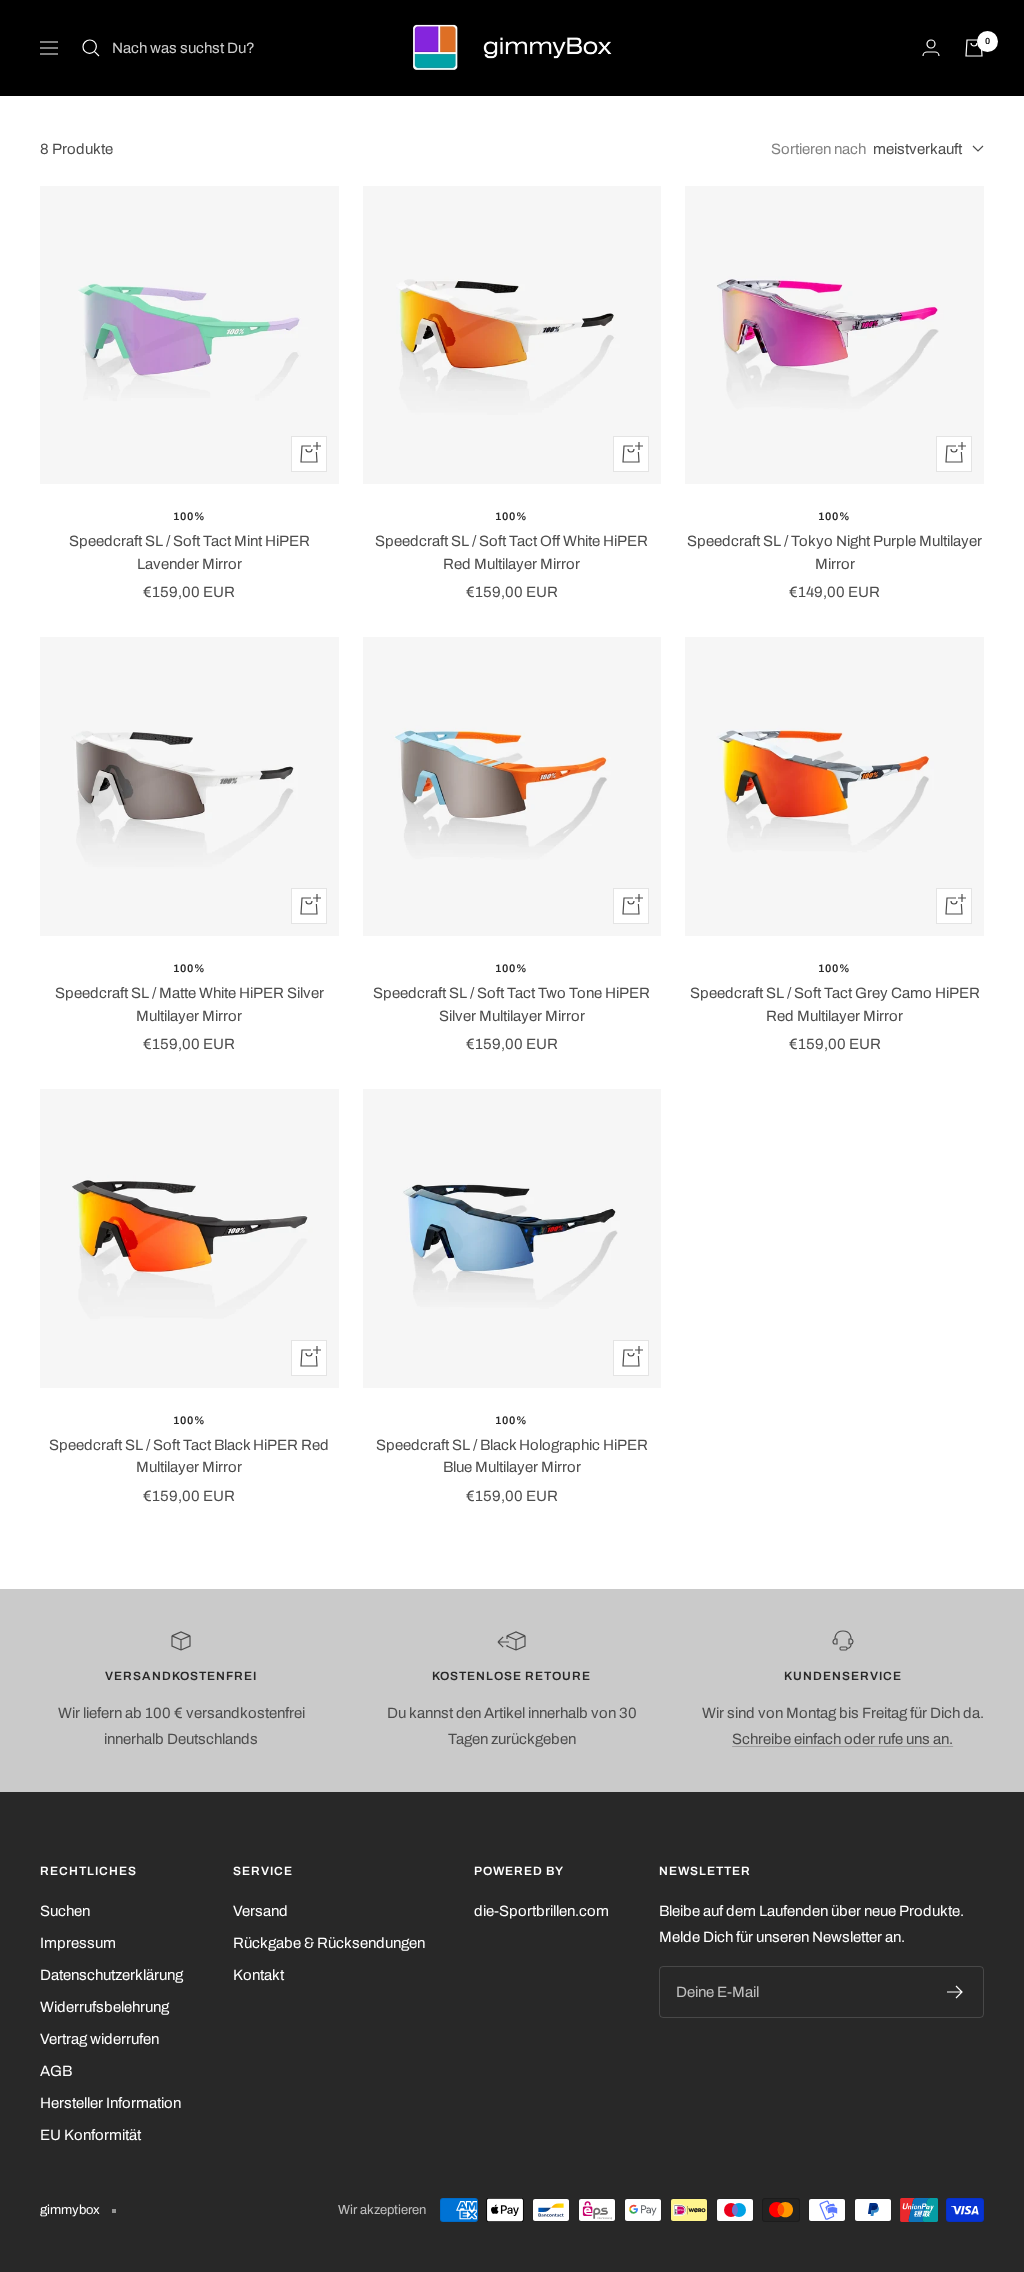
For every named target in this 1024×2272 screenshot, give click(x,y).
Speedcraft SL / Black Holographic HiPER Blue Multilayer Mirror (512, 1456)
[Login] (931, 47)
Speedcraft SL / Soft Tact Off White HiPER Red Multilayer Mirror (511, 552)
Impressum (78, 1943)
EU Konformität (90, 2135)
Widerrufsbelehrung (104, 2007)
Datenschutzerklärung (111, 1975)
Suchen (65, 1911)
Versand (260, 1911)
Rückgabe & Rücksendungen (329, 1943)
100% (189, 516)
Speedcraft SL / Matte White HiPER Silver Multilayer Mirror (189, 1004)
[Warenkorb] (974, 48)
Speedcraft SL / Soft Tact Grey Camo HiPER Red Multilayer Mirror (835, 1004)
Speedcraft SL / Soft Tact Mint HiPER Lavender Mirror (189, 552)
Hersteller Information (110, 2103)
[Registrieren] (955, 1992)
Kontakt (258, 1975)
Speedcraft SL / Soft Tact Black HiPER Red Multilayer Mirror (189, 1456)
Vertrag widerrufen (99, 2039)
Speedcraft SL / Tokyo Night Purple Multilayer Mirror (834, 552)
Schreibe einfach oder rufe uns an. (842, 1739)
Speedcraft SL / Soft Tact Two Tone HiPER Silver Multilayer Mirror (511, 1004)
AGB (56, 2071)
